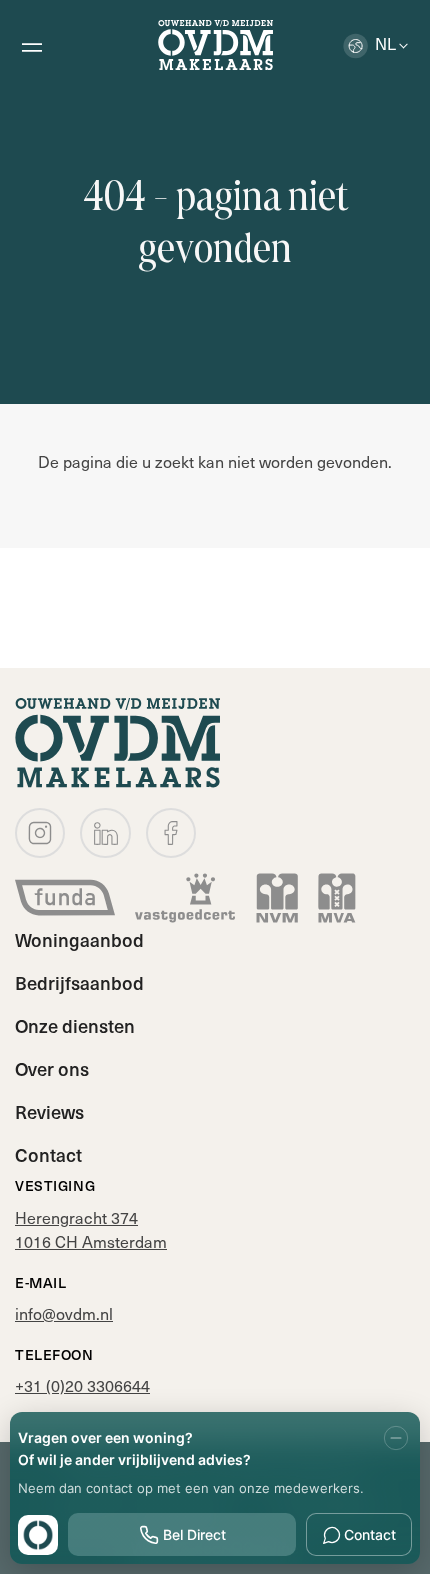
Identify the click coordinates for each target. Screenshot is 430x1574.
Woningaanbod (79, 939)
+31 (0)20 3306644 (82, 1385)
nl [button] (385, 43)
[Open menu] (31, 45)
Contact (48, 1154)
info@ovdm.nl (64, 1313)
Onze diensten (75, 1025)
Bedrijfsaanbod (79, 982)
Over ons (52, 1068)
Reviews (49, 1111)
